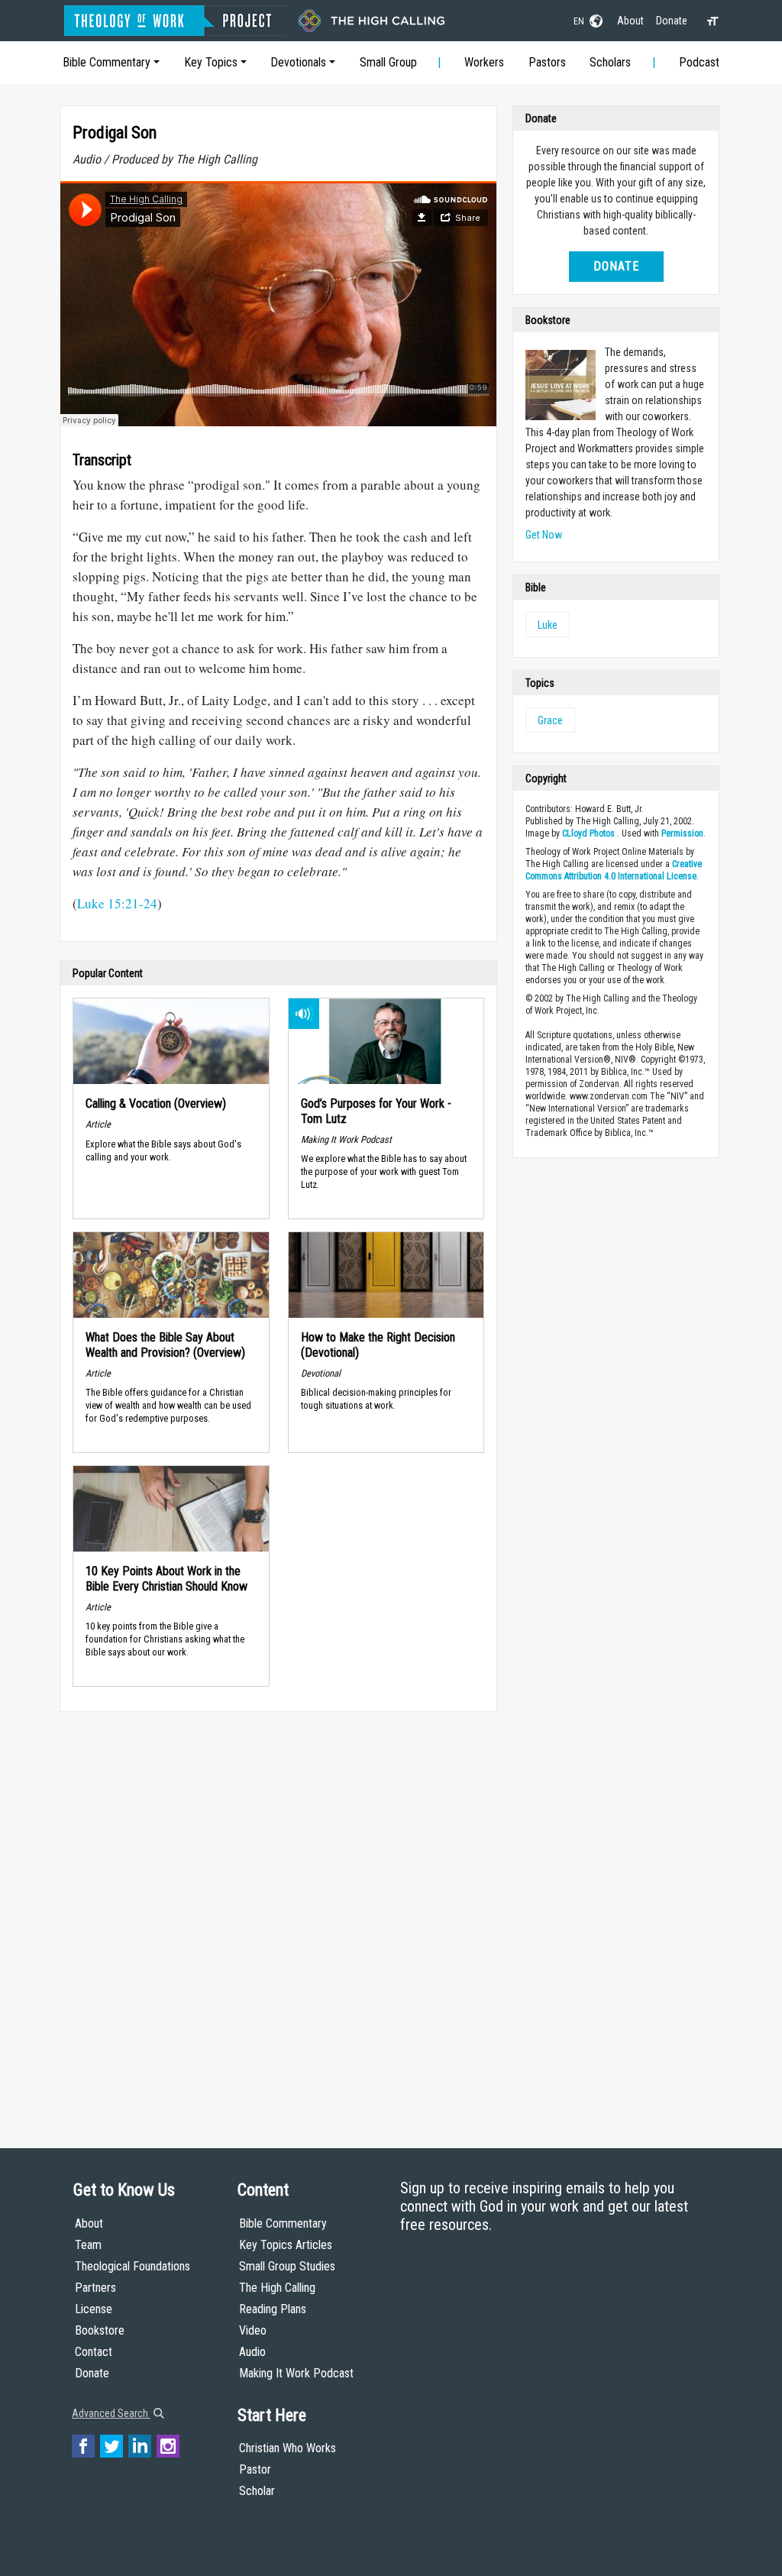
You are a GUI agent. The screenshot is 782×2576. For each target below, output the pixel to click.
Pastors (547, 62)
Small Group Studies (287, 2266)
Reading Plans (273, 2309)
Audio (252, 2352)
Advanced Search (111, 2413)
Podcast (699, 62)
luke (548, 625)
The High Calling (277, 2288)
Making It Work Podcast (296, 2373)
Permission (682, 833)
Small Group (388, 62)
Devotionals (298, 62)
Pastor (255, 2469)
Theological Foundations (132, 2266)
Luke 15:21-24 (117, 903)
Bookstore (100, 2330)
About (630, 21)
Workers (484, 62)
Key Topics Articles (286, 2245)
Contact (94, 2352)
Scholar (257, 2491)
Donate (672, 21)
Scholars (610, 62)
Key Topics (211, 62)
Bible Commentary (107, 62)
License (94, 2309)
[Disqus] (278, 1915)
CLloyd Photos (588, 833)
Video (253, 2330)
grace (550, 720)
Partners (95, 2288)
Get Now (544, 535)
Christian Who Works (288, 2448)
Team (88, 2245)
